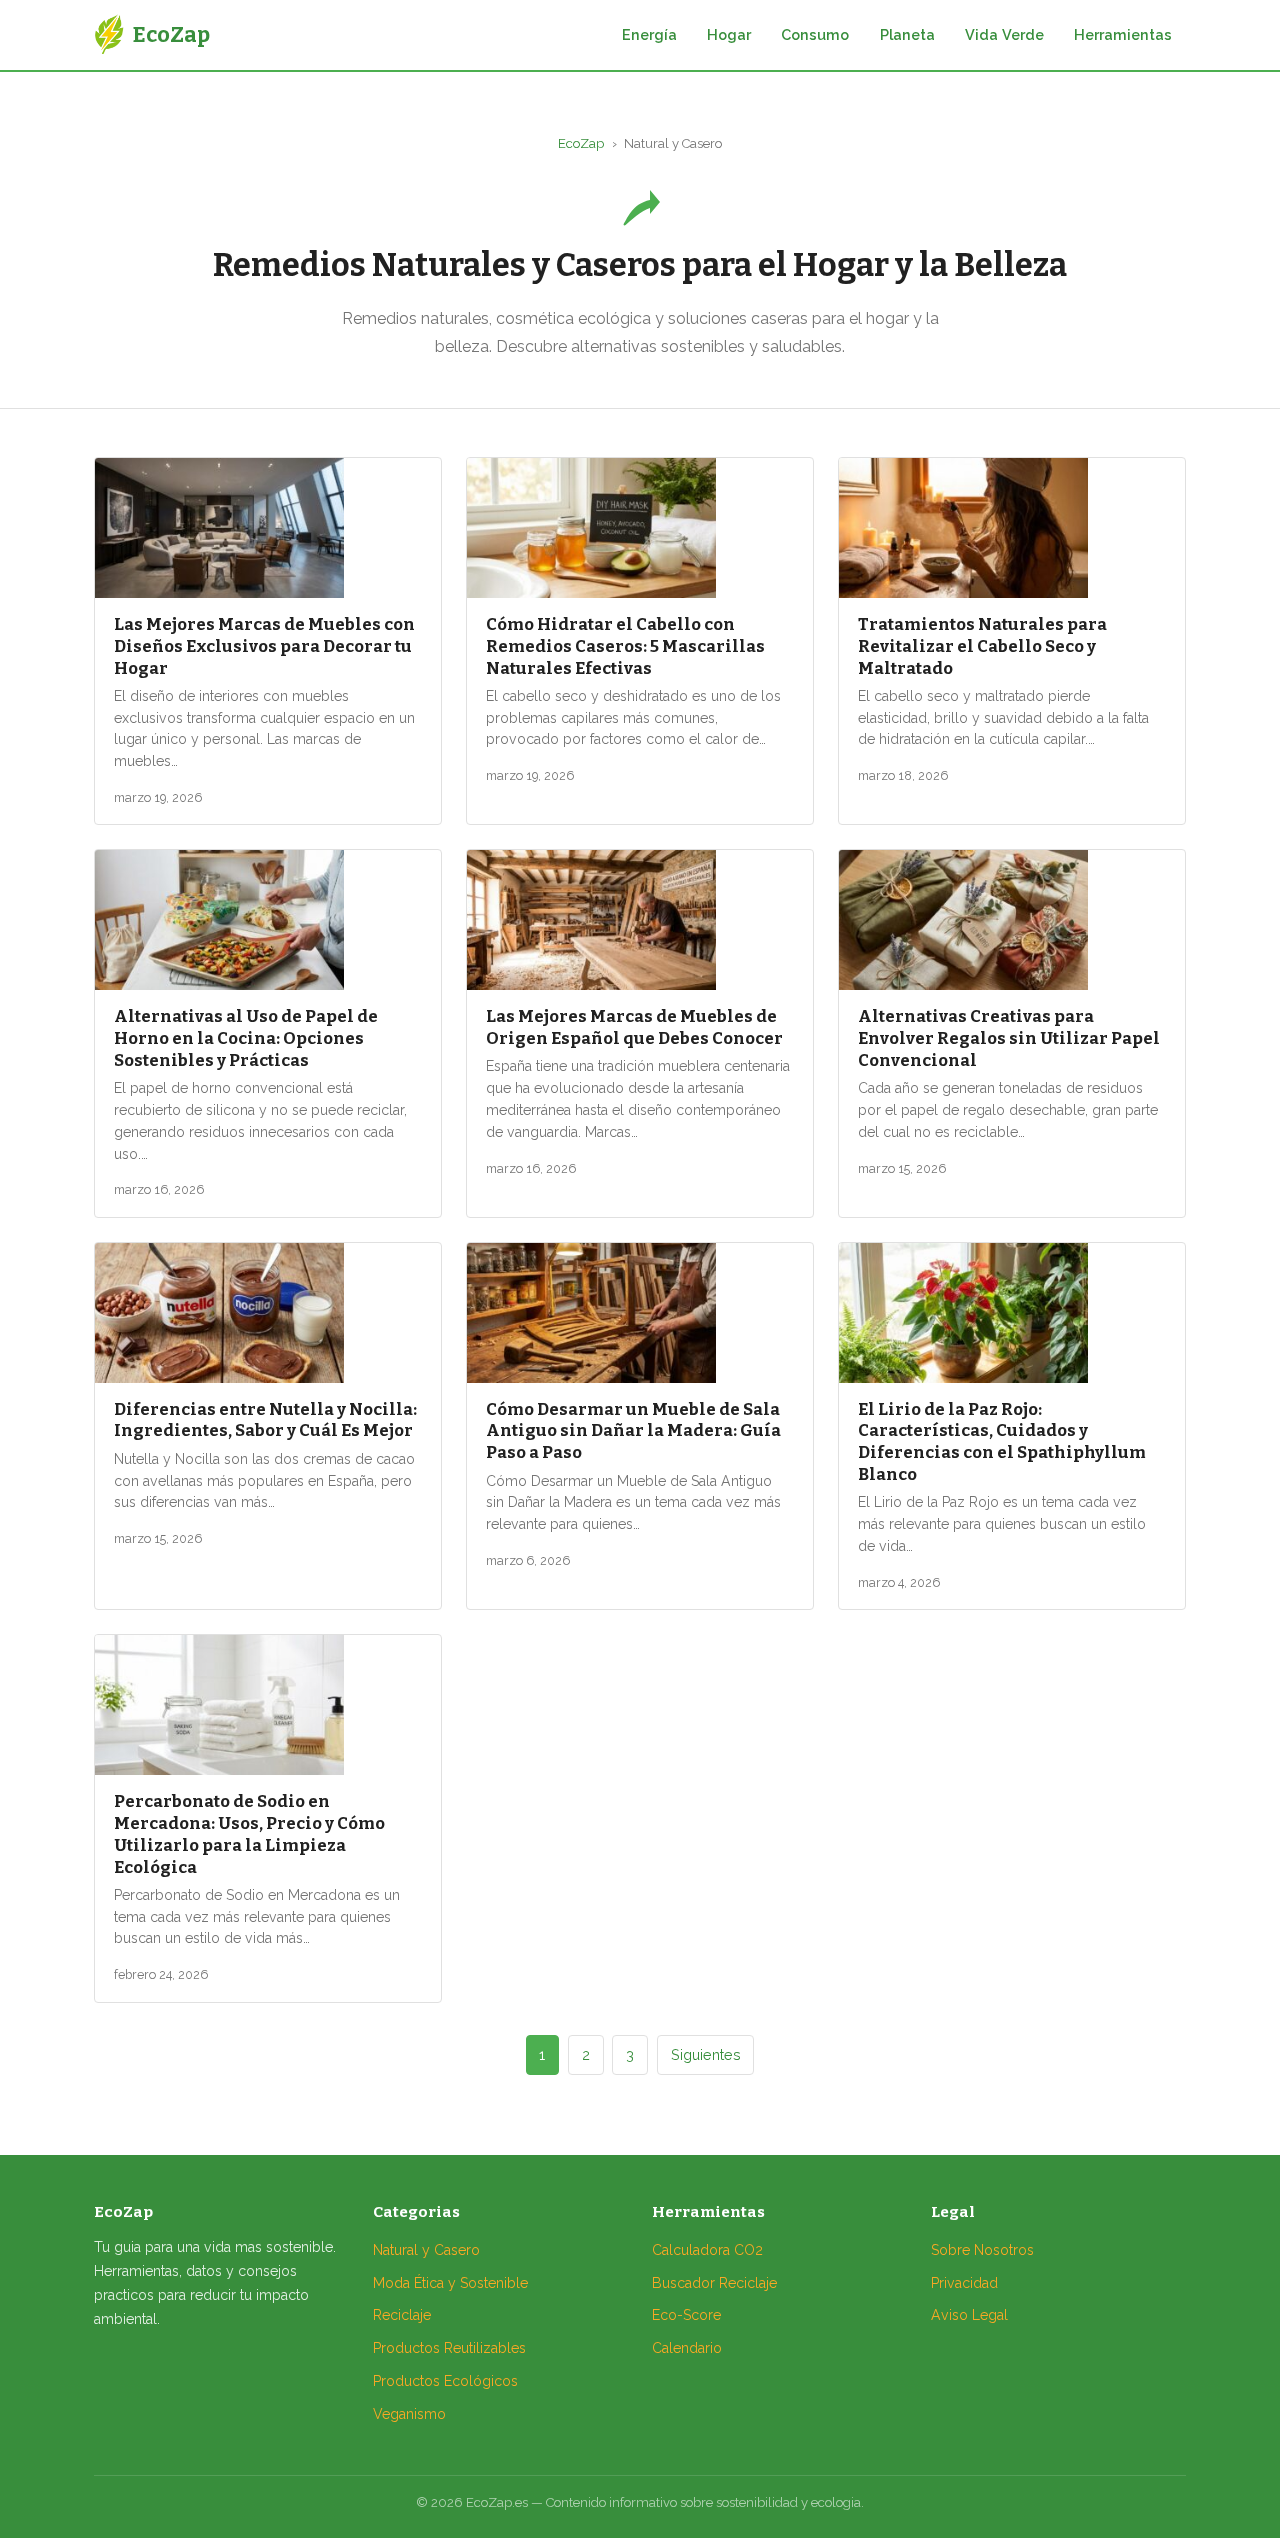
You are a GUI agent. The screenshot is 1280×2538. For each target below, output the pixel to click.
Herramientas (1123, 34)
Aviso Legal (969, 2315)
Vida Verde (1004, 34)
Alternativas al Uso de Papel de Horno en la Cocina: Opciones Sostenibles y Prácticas (246, 1038)
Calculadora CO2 (707, 2250)
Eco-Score (686, 2315)
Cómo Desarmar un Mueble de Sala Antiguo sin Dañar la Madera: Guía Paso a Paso (633, 1431)
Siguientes (706, 2054)
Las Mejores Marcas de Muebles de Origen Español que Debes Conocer (634, 1027)
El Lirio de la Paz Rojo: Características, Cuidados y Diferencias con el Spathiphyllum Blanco (1002, 1441)
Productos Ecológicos (445, 2381)
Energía (649, 34)
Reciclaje (402, 2315)
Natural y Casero (426, 2250)
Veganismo (409, 2414)
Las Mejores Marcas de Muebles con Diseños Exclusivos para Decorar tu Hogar (264, 646)
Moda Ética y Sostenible (450, 2283)
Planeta (907, 34)
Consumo (815, 34)
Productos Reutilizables (449, 2348)
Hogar (729, 34)
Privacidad (964, 2283)
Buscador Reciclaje (714, 2283)
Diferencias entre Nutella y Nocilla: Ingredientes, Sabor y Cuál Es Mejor (265, 1420)
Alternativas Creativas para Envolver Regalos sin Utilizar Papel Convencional (1009, 1038)
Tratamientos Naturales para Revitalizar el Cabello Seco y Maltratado (982, 646)
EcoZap (581, 143)
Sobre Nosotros (982, 2250)
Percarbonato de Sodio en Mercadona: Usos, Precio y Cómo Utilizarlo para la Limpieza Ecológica (249, 1833)
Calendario (687, 2348)
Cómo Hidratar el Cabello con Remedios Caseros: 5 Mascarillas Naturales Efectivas (625, 646)
